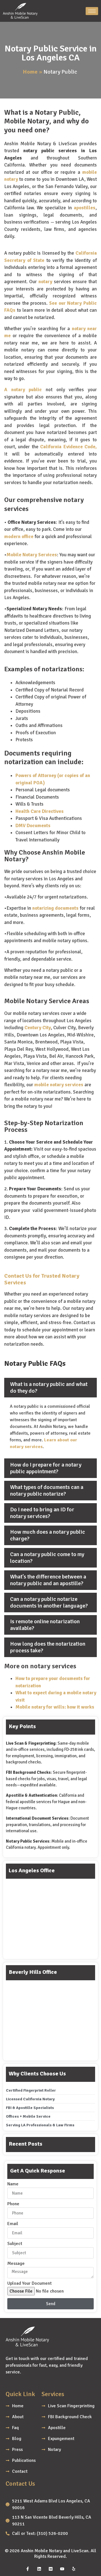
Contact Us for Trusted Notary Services (42, 1279)
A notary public (23, 390)
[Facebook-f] (27, 2569)
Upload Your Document (29, 2284)
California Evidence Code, (68, 447)
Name (13, 2184)
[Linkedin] (39, 2569)
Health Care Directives (40, 811)
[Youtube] (62, 2569)
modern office (19, 537)
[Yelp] (74, 2569)
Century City (38, 1028)
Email (13, 2224)
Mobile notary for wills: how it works (55, 1707)
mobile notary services (59, 1085)
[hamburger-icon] (92, 11)
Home (30, 72)
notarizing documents (55, 908)
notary (45, 282)
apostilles (85, 208)
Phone (13, 2204)
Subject (15, 2244)
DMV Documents (33, 826)
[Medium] (50, 2569)
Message (16, 2264)
